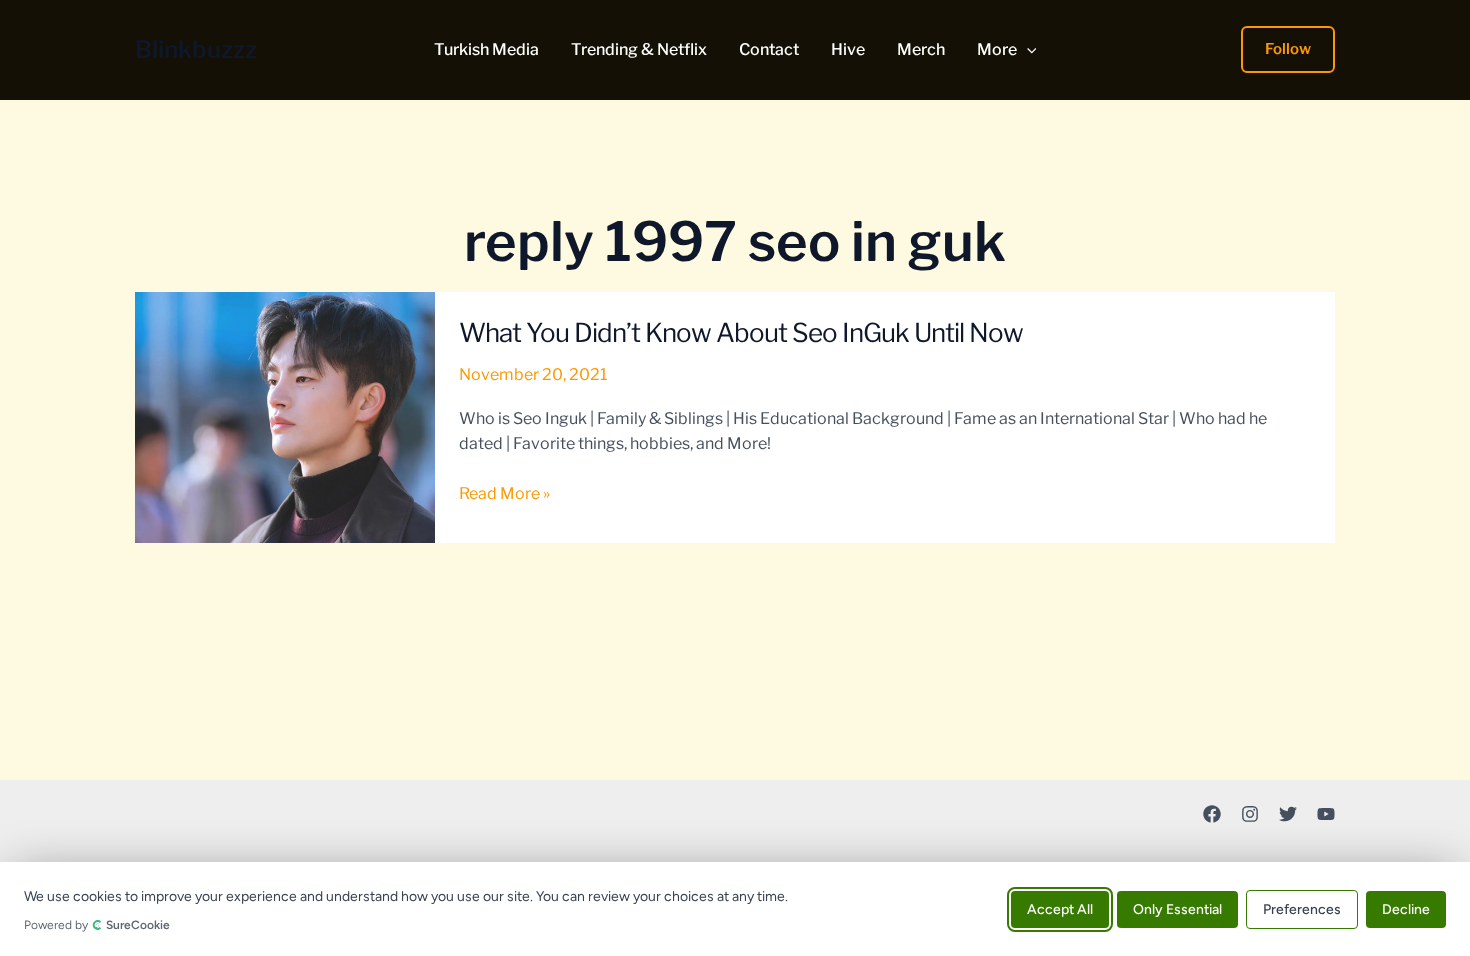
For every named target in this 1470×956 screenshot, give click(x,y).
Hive (848, 50)
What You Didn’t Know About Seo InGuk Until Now (741, 332)
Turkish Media (486, 50)
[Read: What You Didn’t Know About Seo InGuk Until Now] (285, 416)
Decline (1406, 908)
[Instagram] (1250, 814)
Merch (921, 50)
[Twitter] (1288, 814)
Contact (769, 50)
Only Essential (1177, 908)
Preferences (1302, 908)
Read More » (504, 495)
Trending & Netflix (639, 50)
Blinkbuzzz (196, 49)
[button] (1027, 50)
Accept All (1060, 908)
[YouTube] (1326, 814)
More (997, 50)
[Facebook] (1212, 814)
